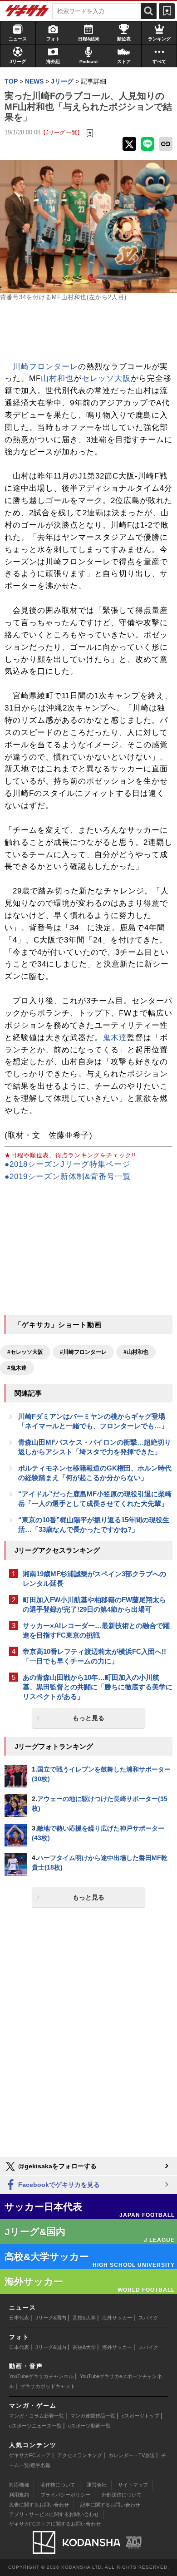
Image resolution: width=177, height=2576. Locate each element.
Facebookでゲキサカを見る (58, 2185)
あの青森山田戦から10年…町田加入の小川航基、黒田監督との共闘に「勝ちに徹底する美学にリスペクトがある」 (98, 1687)
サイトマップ (133, 2485)
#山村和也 (136, 1352)
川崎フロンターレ (45, 367)
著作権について (58, 2485)
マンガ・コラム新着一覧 (37, 2416)
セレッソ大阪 (106, 378)
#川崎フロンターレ (83, 1352)
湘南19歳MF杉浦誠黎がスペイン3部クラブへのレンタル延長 (94, 1579)
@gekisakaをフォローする (57, 2166)
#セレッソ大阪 (25, 1352)
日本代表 (19, 2318)
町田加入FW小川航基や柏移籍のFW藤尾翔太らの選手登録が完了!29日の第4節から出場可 (94, 1604)
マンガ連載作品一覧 (93, 2416)
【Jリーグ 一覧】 (61, 132)
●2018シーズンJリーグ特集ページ (67, 1164)
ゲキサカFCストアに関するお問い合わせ (55, 2524)
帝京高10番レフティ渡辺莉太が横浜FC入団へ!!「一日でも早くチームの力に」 (94, 1656)
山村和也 (57, 378)
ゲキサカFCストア (30, 2455)
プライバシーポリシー (65, 2495)
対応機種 (19, 2485)
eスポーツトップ (140, 2416)
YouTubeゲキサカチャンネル (41, 2376)
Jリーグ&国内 (51, 2318)
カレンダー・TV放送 (132, 2455)
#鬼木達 (17, 1368)
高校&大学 (84, 2318)
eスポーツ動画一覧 (89, 2426)
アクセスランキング (80, 2455)
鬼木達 (115, 1038)
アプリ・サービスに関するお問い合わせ (54, 2514)
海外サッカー (117, 2318)
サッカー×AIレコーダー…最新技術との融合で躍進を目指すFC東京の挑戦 (96, 1630)
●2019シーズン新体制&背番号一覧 (68, 1177)
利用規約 (19, 2495)
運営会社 (97, 2485)
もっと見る (88, 1718)
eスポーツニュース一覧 (35, 2426)
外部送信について (122, 2495)
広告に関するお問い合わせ (39, 2505)
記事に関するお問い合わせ (110, 2505)
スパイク (148, 2318)
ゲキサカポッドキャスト (48, 2386)
